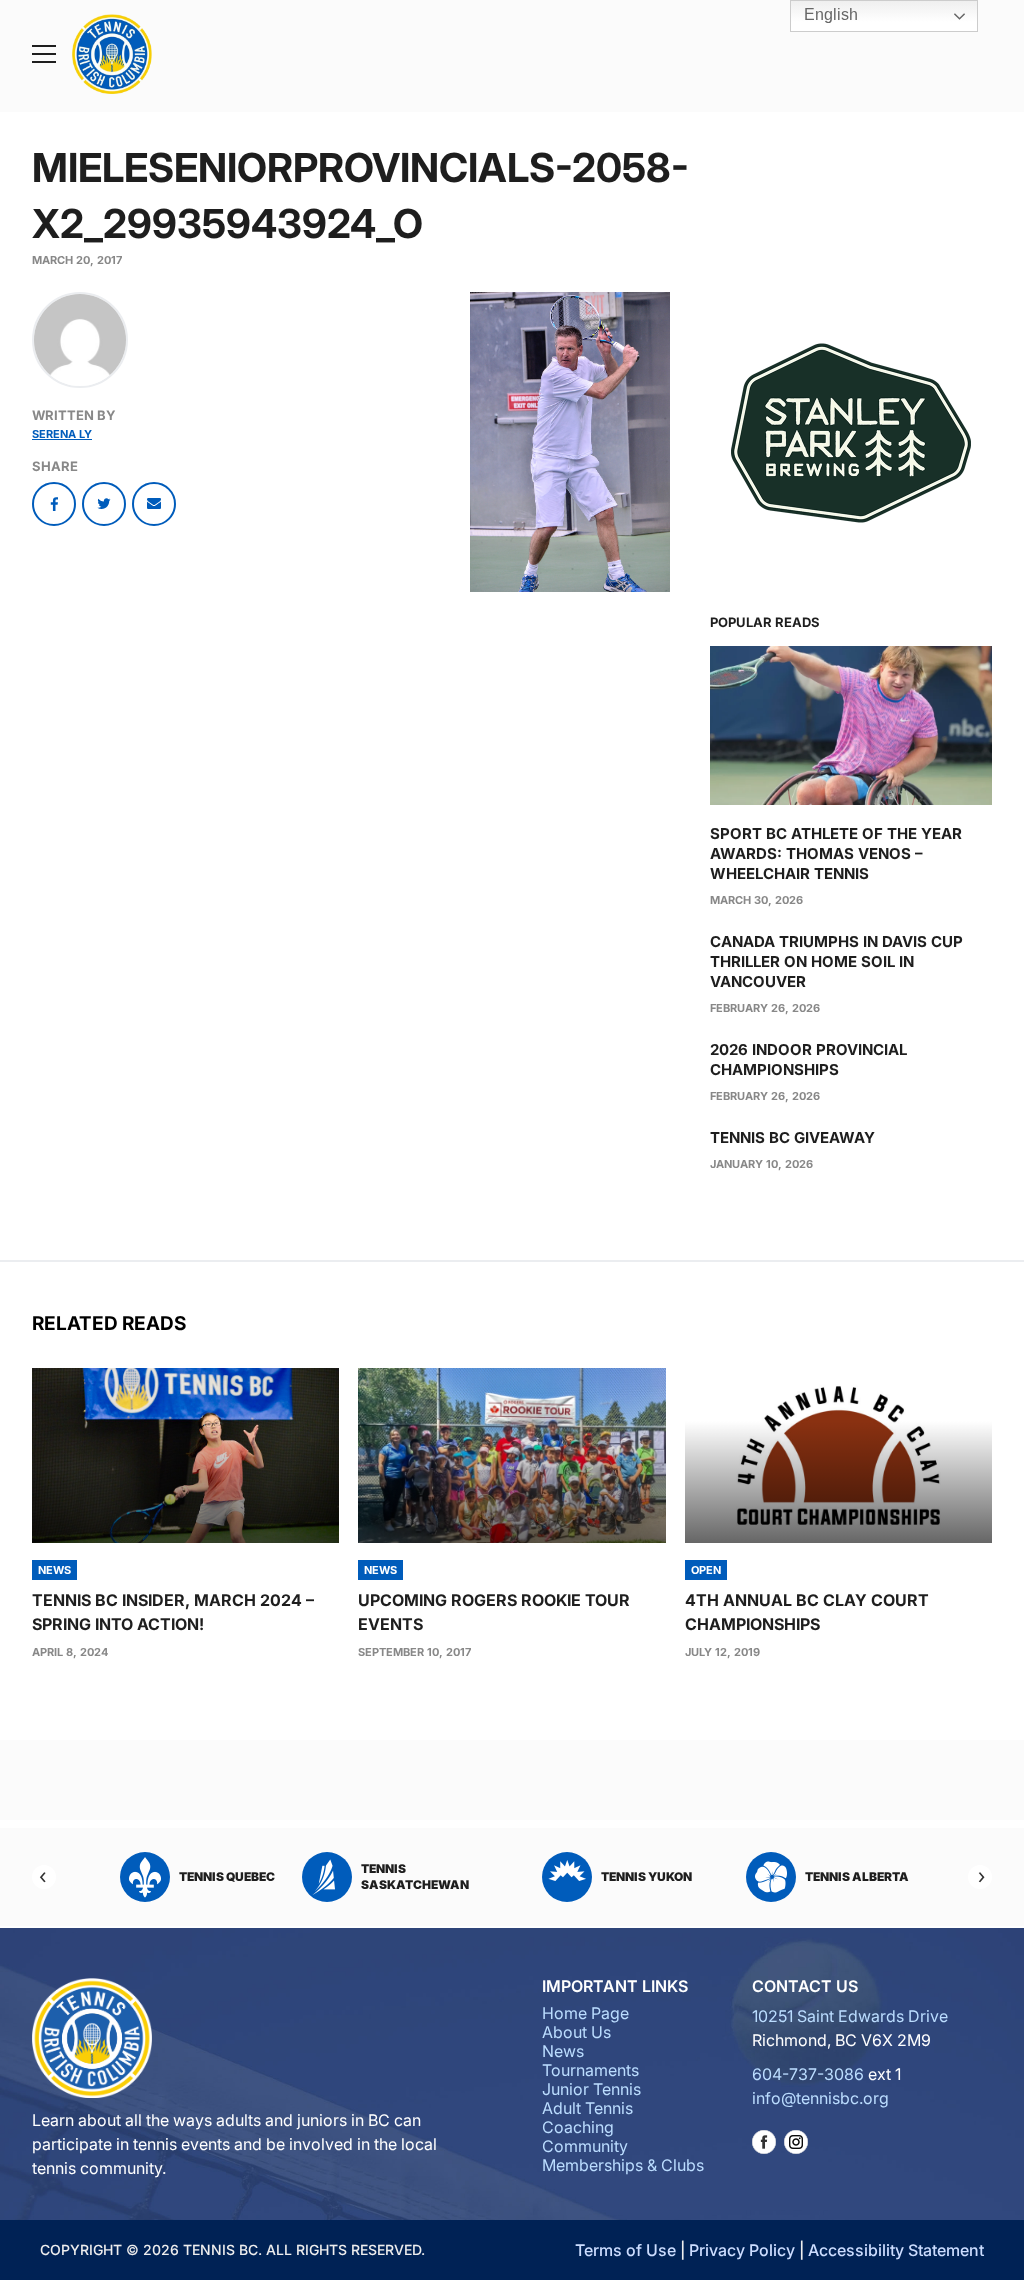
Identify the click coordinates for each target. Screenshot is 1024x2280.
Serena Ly (62, 434)
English (829, 14)
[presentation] (185, 1455)
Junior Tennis (591, 2089)
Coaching (578, 2127)
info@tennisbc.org (820, 2098)
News (563, 2051)
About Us (576, 2032)
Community (585, 2146)
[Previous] (44, 1877)
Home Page (585, 2013)
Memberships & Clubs (623, 2165)
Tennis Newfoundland (846, 1876)
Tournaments (590, 2070)
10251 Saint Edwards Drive (850, 2016)
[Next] (980, 1877)
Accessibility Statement (896, 2250)
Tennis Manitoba (449, 1876)
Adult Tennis (587, 2108)
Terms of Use (625, 2250)
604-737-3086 (808, 2074)
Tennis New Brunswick (621, 1876)
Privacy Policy (742, 2250)
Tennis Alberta (239, 1876)
